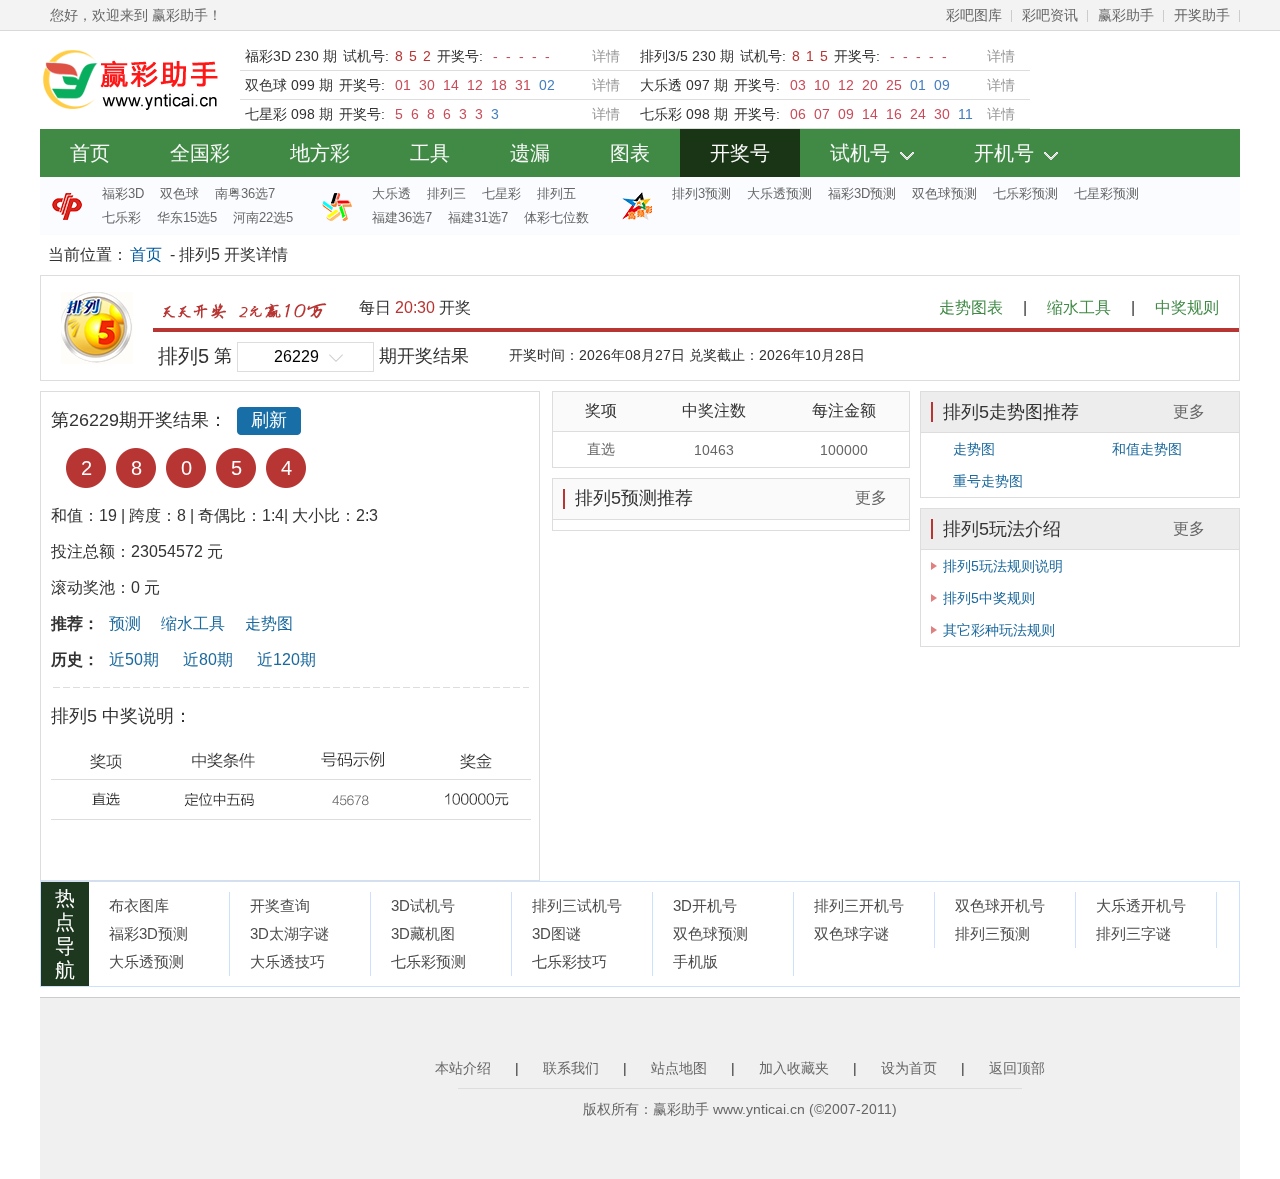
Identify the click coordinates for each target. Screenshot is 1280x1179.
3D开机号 (705, 905)
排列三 (446, 193)
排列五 (556, 193)
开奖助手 (1202, 15)
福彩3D (123, 193)
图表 (630, 153)
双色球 (179, 193)
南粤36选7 (245, 193)
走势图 (269, 623)
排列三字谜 (1133, 933)
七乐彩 (121, 217)
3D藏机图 (423, 933)
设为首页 (909, 1068)
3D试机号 (423, 905)
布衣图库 (139, 905)
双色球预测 (944, 193)
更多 (871, 497)
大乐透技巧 (287, 961)
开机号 (1004, 153)
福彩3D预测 (862, 193)
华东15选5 (187, 217)
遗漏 (530, 153)
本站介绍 (463, 1068)
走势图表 (971, 307)
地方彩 (320, 153)
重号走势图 (988, 481)
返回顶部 (1017, 1068)
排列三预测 (992, 933)
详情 (606, 56)
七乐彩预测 (1025, 193)
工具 (430, 153)
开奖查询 (280, 905)
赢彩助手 (1126, 15)
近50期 (134, 659)
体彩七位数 (556, 217)
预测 (125, 623)
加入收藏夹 (794, 1068)
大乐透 (391, 193)
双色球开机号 (1000, 905)
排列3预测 (701, 193)
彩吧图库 (974, 15)
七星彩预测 (1106, 193)
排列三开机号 (859, 905)
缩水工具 (1079, 307)
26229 (296, 356)
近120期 (286, 659)
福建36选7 (402, 217)
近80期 (208, 659)
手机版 (695, 961)
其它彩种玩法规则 (999, 630)
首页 (90, 153)
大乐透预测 (779, 193)
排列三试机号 (577, 905)
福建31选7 (478, 217)
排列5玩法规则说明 (1003, 566)
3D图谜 (556, 933)
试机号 (860, 153)
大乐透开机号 (1141, 905)
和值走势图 (1147, 449)
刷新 (269, 420)
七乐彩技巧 (569, 961)
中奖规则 (1187, 307)
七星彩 (501, 193)
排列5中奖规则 (989, 598)
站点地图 (679, 1068)
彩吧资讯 (1050, 15)
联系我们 (571, 1068)
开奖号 (740, 153)
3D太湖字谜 (289, 933)
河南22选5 (263, 217)
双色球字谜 (851, 933)
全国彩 (200, 153)
